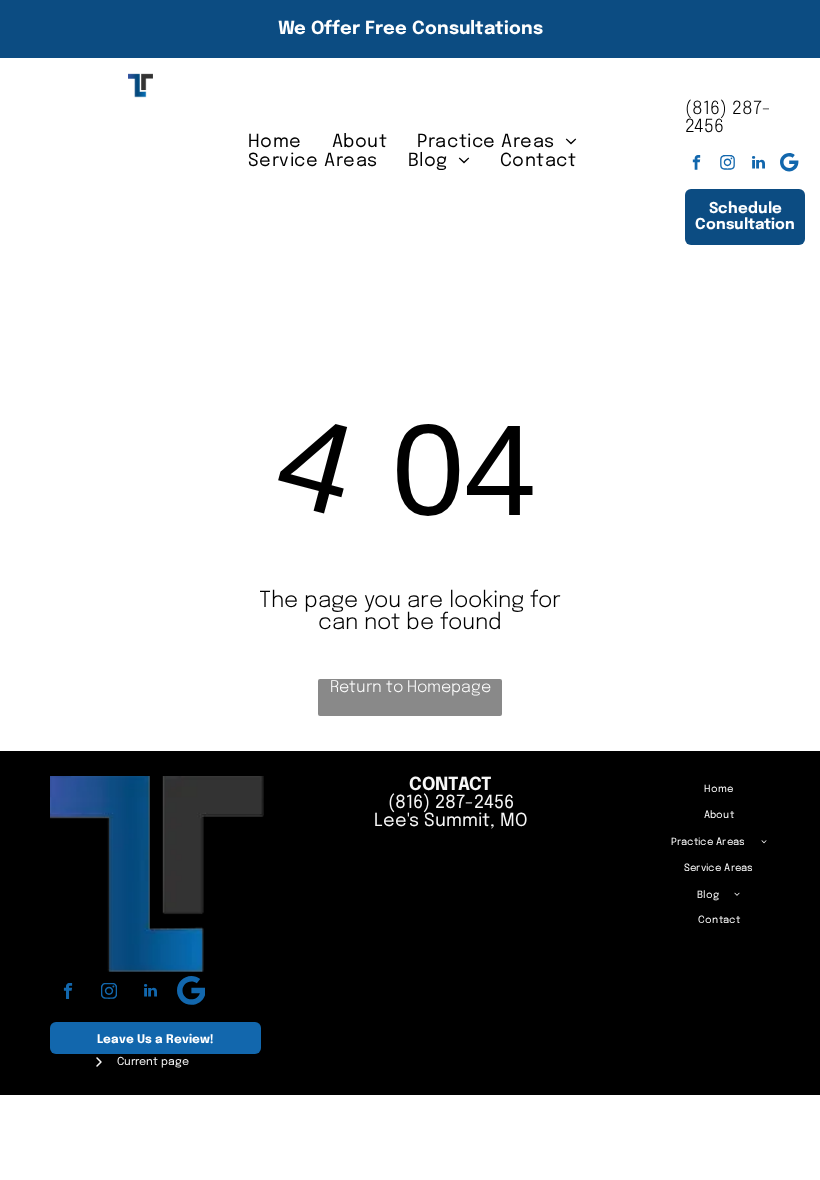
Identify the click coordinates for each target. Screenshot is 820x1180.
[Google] (789, 165)
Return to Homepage (410, 687)
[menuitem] (275, 141)
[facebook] (696, 165)
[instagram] (727, 165)
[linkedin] (758, 165)
